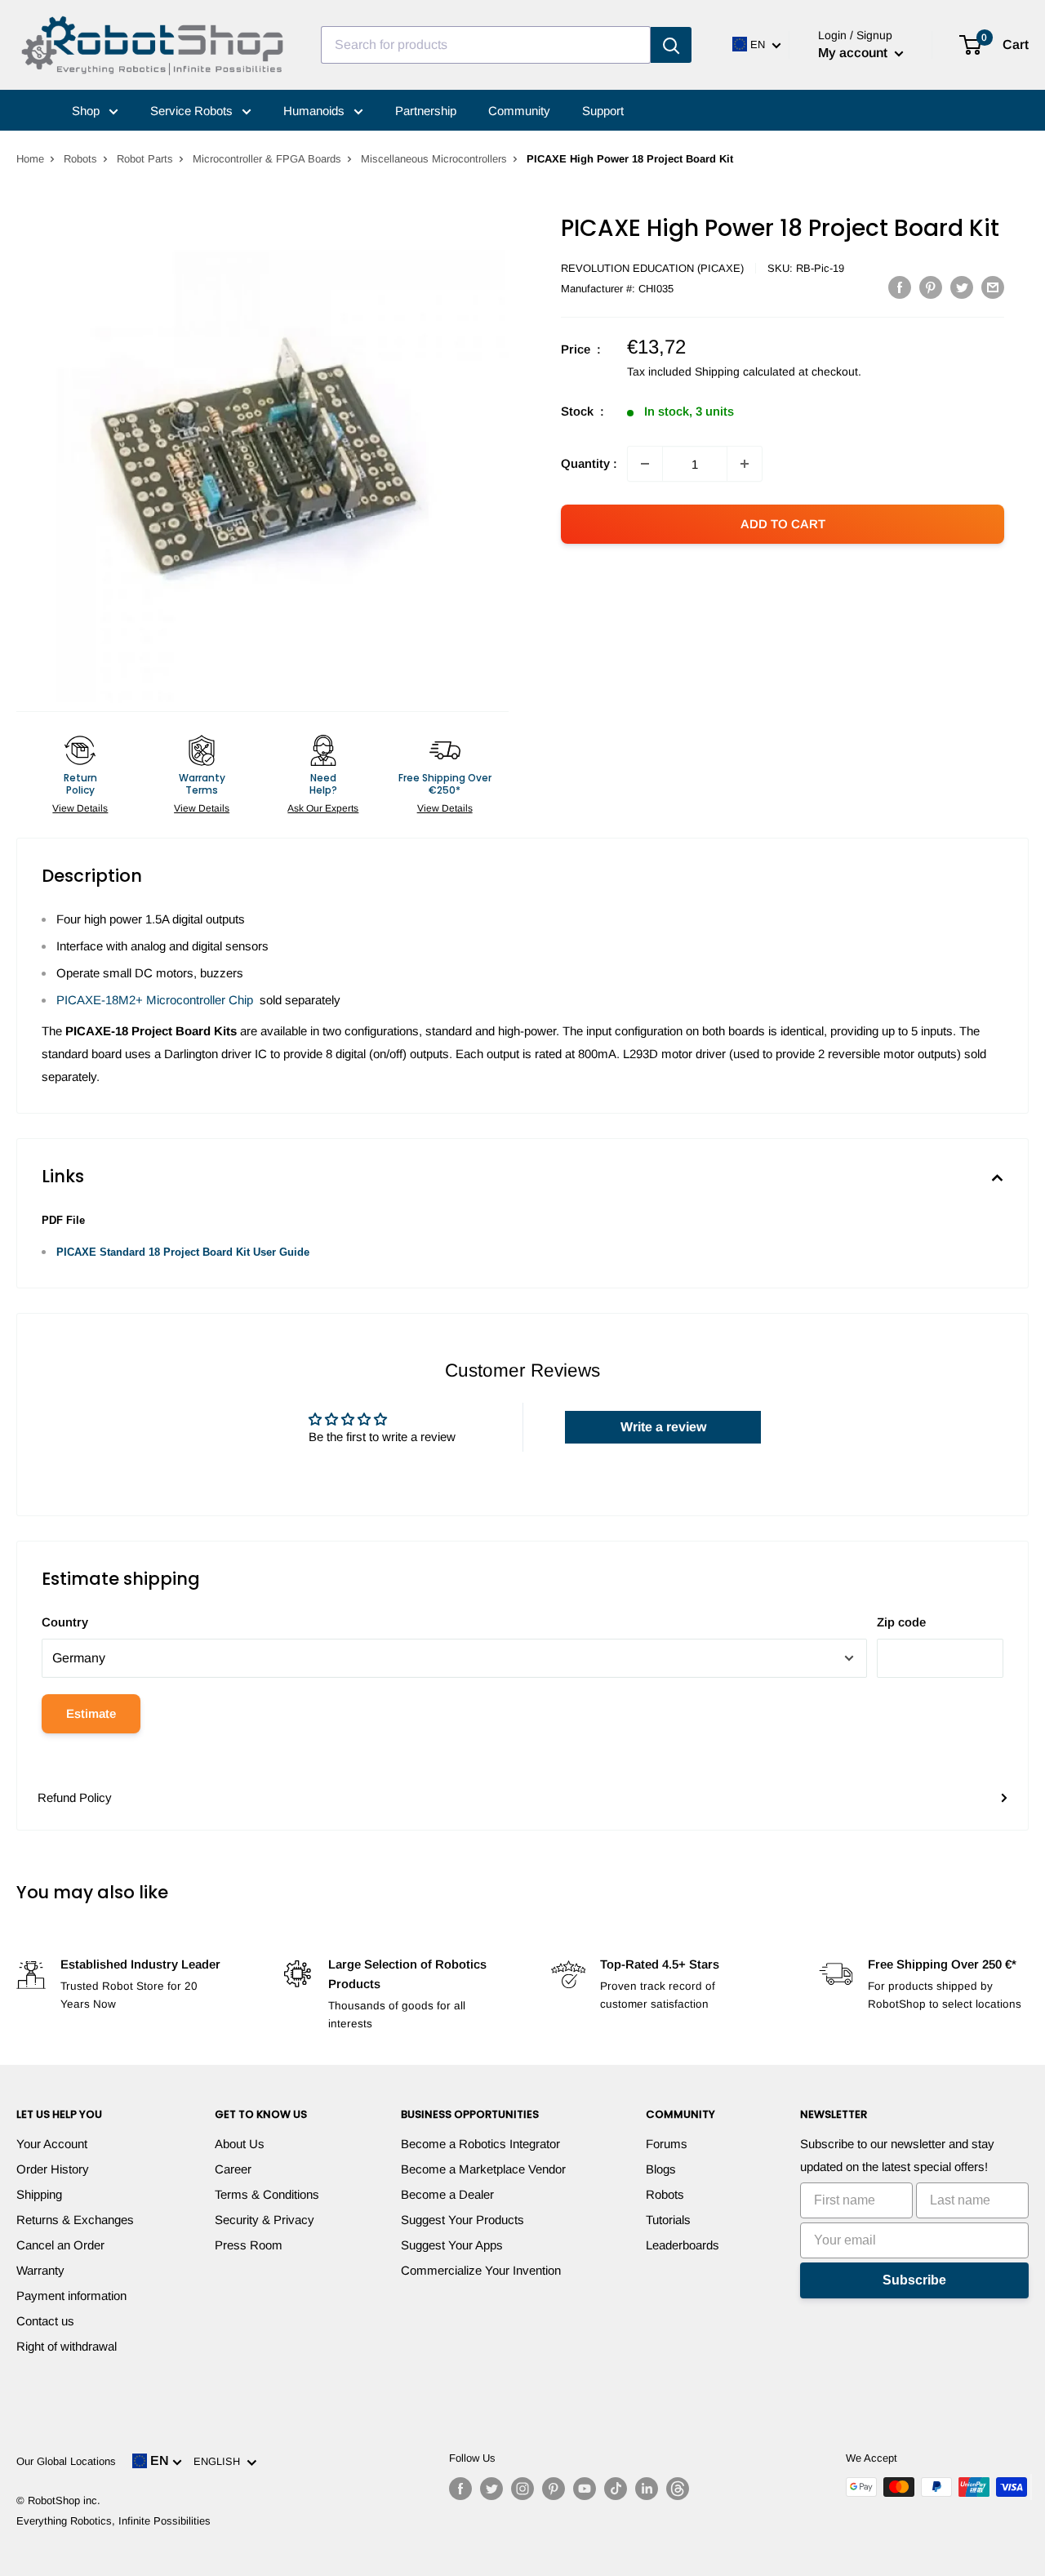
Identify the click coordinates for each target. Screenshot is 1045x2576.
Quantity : (589, 463)
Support (603, 111)
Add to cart (783, 524)
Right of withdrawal (67, 2346)
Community (519, 111)
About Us (240, 2144)
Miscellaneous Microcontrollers (434, 159)
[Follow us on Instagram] (522, 2489)
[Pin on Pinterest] (931, 287)
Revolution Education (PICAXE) (652, 268)
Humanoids (316, 111)
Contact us (45, 2321)
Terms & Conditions (267, 2194)
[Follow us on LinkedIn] (647, 2489)
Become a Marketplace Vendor (483, 2169)
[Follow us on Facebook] (460, 2489)
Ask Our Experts (323, 808)
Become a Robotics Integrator (480, 2144)
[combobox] (486, 45)
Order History (53, 2169)
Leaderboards (683, 2245)
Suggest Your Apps (452, 2245)
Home (30, 159)
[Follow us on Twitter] (491, 2489)
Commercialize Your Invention (481, 2270)
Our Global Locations (66, 2461)
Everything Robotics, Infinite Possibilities (113, 2521)
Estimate (91, 1713)
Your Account (52, 2144)
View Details (80, 808)
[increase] (745, 464)
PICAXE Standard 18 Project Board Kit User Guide (183, 1252)
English (220, 2461)
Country (65, 1622)
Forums (667, 2144)
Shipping (39, 2194)
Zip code (901, 1622)
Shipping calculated (745, 371)
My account (854, 53)
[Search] (671, 45)
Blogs (661, 2169)
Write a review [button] (663, 1427)
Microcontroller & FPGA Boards (267, 159)
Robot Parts (145, 159)
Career (233, 2169)
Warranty (40, 2270)
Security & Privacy (265, 2220)
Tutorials (668, 2220)
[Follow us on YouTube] (585, 2489)
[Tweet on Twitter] (962, 287)
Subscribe (914, 2280)
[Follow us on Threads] (678, 2489)
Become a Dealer (447, 2194)
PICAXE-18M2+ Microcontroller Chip (155, 1000)
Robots (80, 159)
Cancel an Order (60, 2245)
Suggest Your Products (462, 2220)
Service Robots (193, 111)
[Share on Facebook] (900, 287)
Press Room (249, 2245)
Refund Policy (75, 1797)
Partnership (426, 111)
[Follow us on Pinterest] (554, 2489)
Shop (87, 111)
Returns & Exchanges (75, 2220)
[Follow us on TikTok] (616, 2489)
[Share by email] (993, 287)
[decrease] (645, 464)
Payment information (71, 2296)
